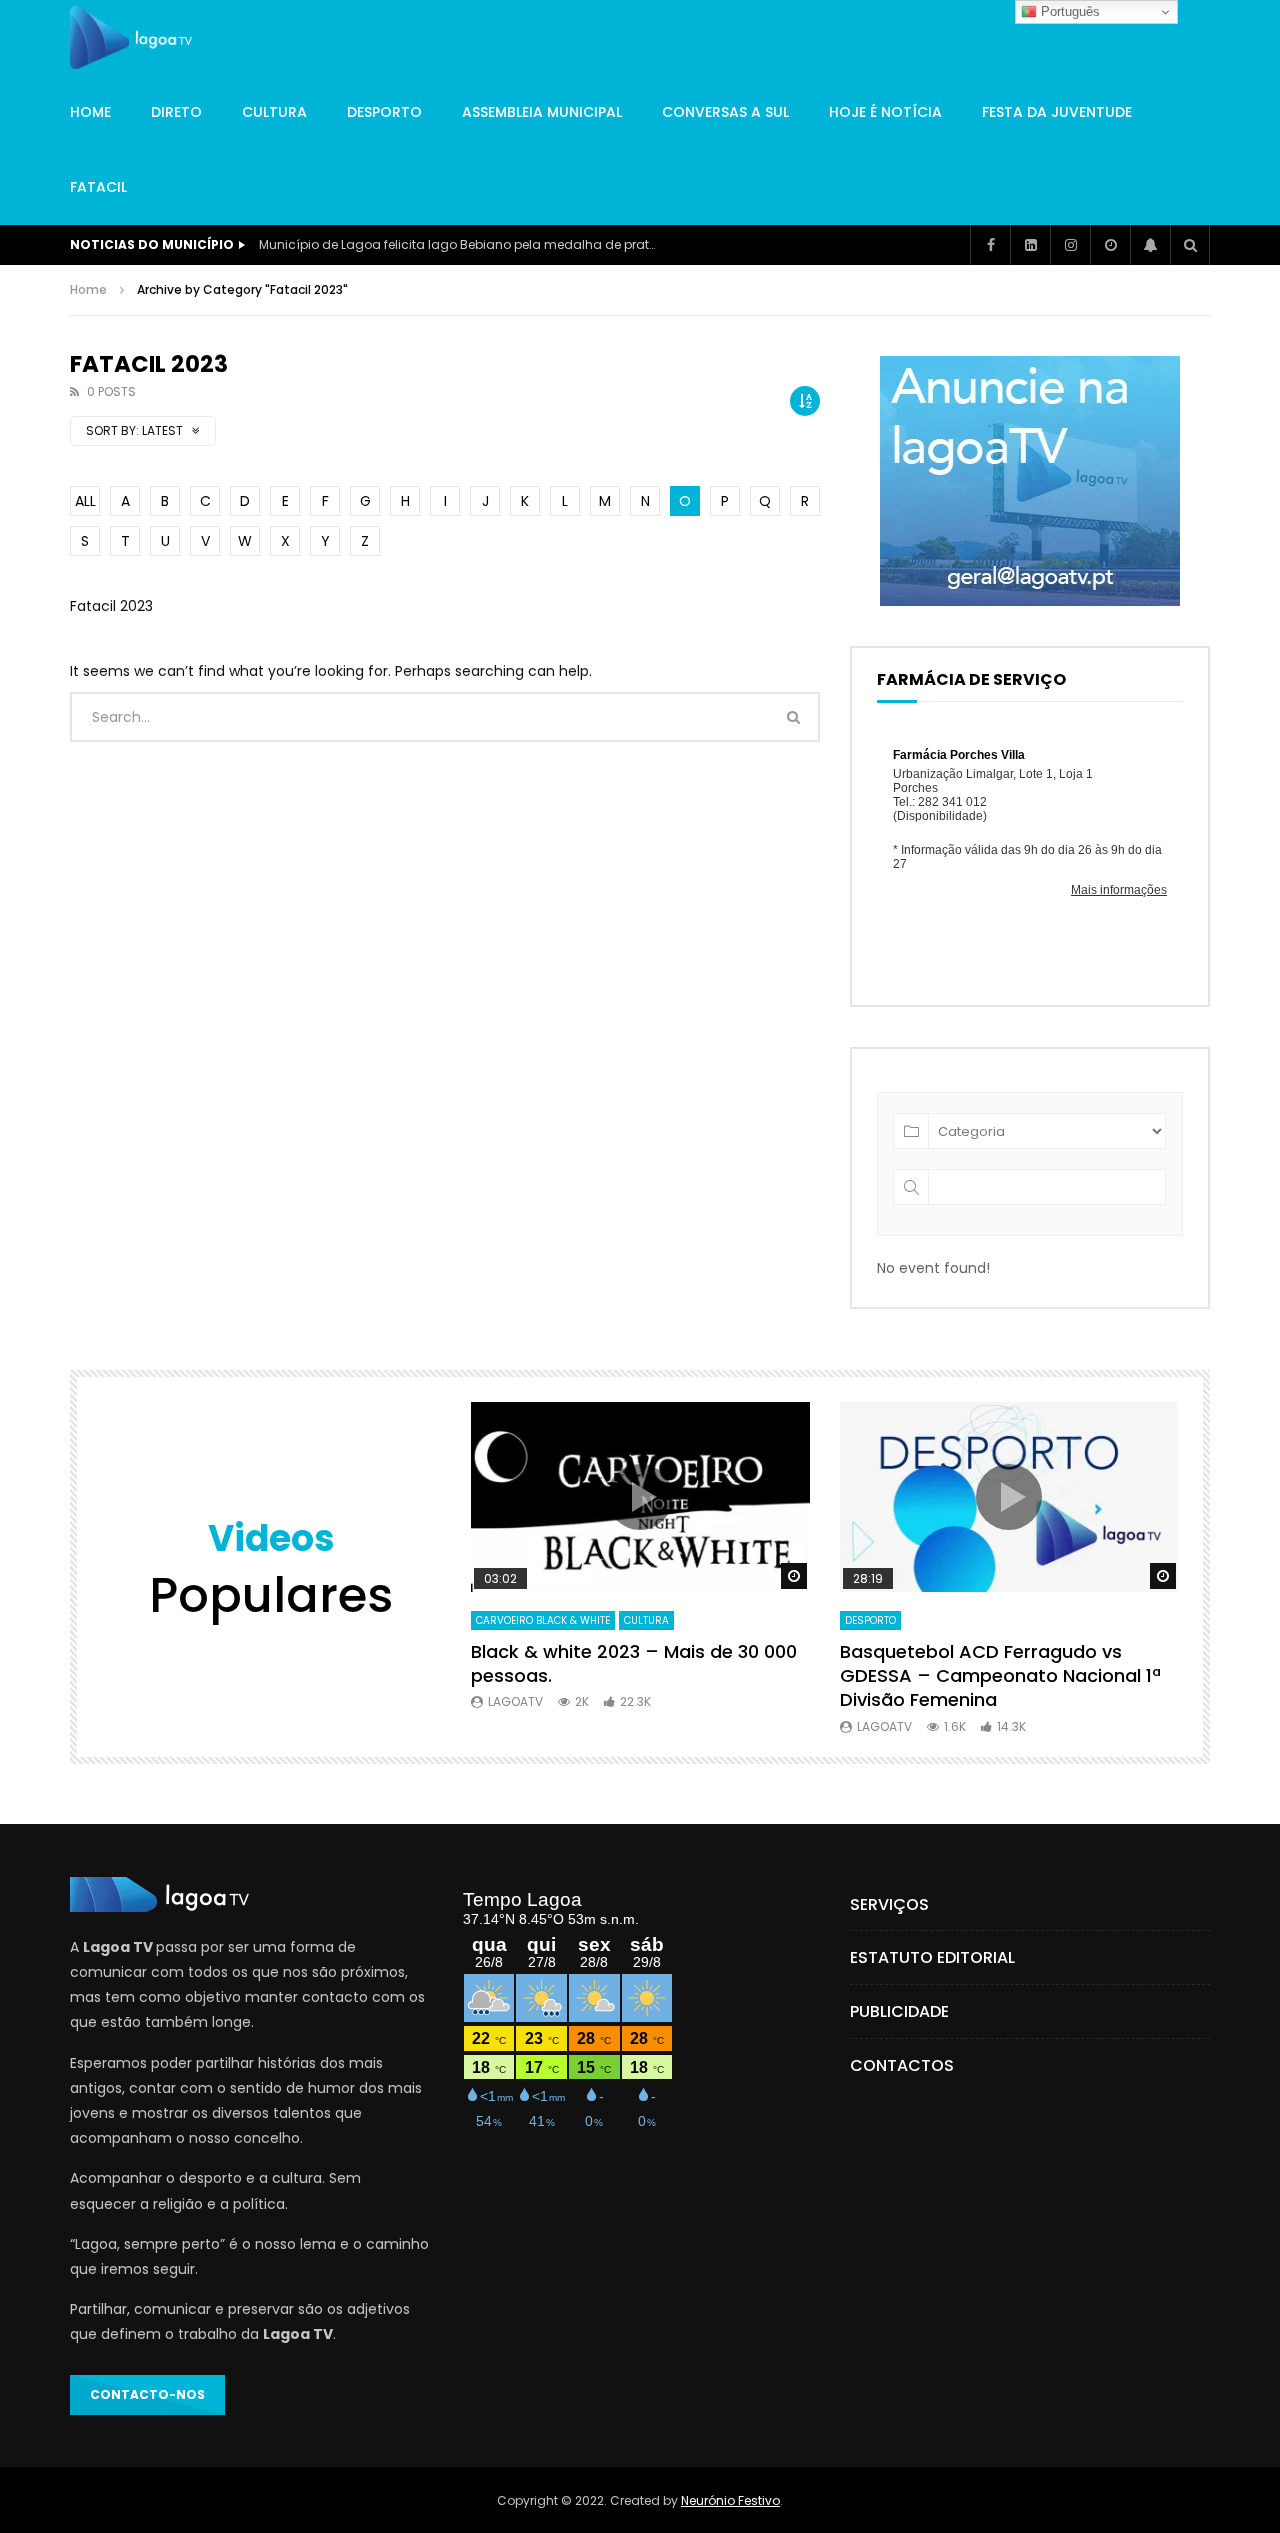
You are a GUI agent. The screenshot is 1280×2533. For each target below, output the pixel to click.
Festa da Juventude (1057, 112)
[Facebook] (990, 245)
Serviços (889, 1904)
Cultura (274, 112)
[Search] (1190, 245)
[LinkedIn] (1030, 245)
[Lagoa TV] (131, 38)
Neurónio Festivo (730, 2500)
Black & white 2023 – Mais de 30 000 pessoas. (634, 1663)
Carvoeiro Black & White (543, 1620)
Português (1068, 11)
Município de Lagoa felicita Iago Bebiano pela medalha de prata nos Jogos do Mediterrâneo (459, 244)
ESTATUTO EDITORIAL (932, 1957)
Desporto (384, 112)
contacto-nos (147, 2394)
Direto (176, 112)
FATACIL (98, 187)
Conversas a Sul (725, 112)
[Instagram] (1070, 245)
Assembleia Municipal (542, 112)
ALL (85, 501)
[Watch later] (1110, 245)
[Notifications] (1150, 245)
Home (90, 112)
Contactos (902, 2065)
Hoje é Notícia (885, 112)
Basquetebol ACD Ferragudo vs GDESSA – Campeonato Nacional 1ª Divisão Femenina (1000, 1676)
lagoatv (515, 1701)
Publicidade (899, 2011)
